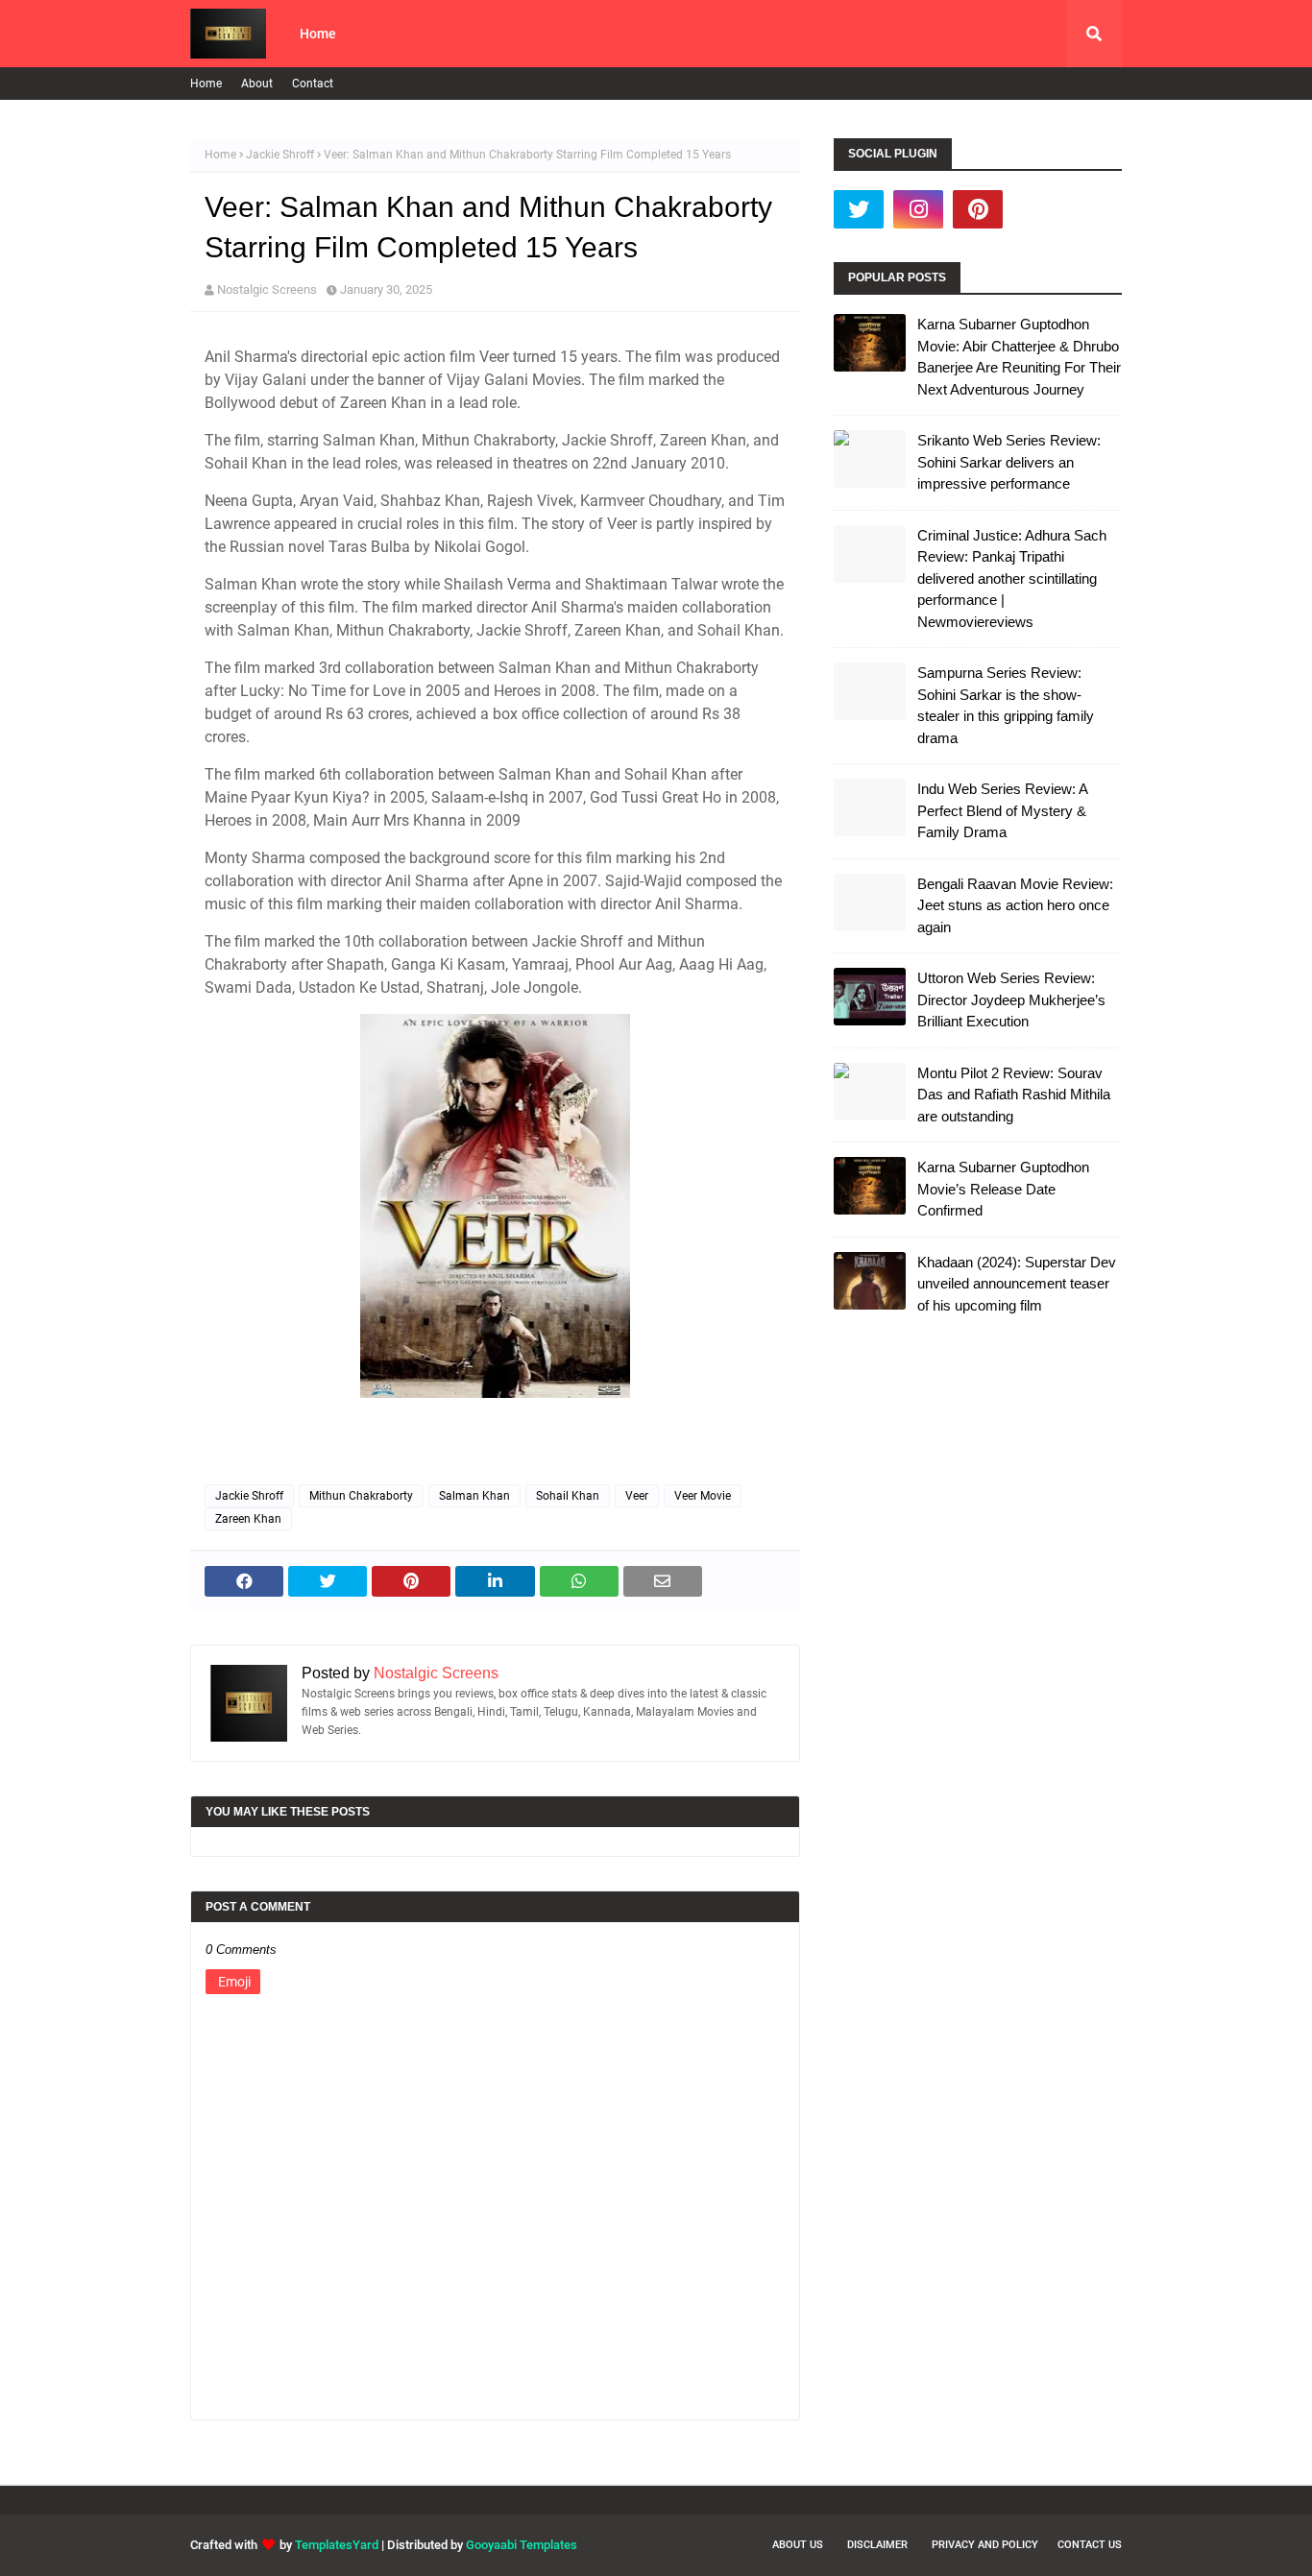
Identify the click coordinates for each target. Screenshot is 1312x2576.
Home (206, 84)
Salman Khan (474, 1496)
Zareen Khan (248, 1519)
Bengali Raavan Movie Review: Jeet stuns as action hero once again (1015, 905)
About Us (798, 2545)
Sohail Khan (568, 1496)
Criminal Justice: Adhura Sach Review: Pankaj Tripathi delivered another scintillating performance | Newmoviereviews (1012, 578)
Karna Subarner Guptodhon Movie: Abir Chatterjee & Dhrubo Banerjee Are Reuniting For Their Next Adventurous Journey (1019, 357)
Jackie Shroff (280, 155)
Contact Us (1090, 2545)
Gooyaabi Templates (522, 2545)
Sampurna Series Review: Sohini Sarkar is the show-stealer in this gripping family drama (1006, 705)
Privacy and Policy (985, 2545)
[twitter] (859, 209)
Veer (637, 1496)
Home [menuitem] (318, 34)
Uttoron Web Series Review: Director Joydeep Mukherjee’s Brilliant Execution (1011, 999)
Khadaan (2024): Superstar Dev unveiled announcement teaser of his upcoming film (1017, 1284)
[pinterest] (978, 209)
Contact (313, 84)
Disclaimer (877, 2545)
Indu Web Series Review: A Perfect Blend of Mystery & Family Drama (1002, 810)
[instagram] (918, 209)
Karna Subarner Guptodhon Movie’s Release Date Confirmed (1003, 1189)
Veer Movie (703, 1496)
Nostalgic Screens (267, 289)
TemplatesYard (337, 2545)
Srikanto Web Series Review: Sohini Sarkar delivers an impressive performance (1009, 462)
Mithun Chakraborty (361, 1496)
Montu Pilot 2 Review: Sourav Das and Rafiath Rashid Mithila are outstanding (1014, 1095)
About (257, 84)
